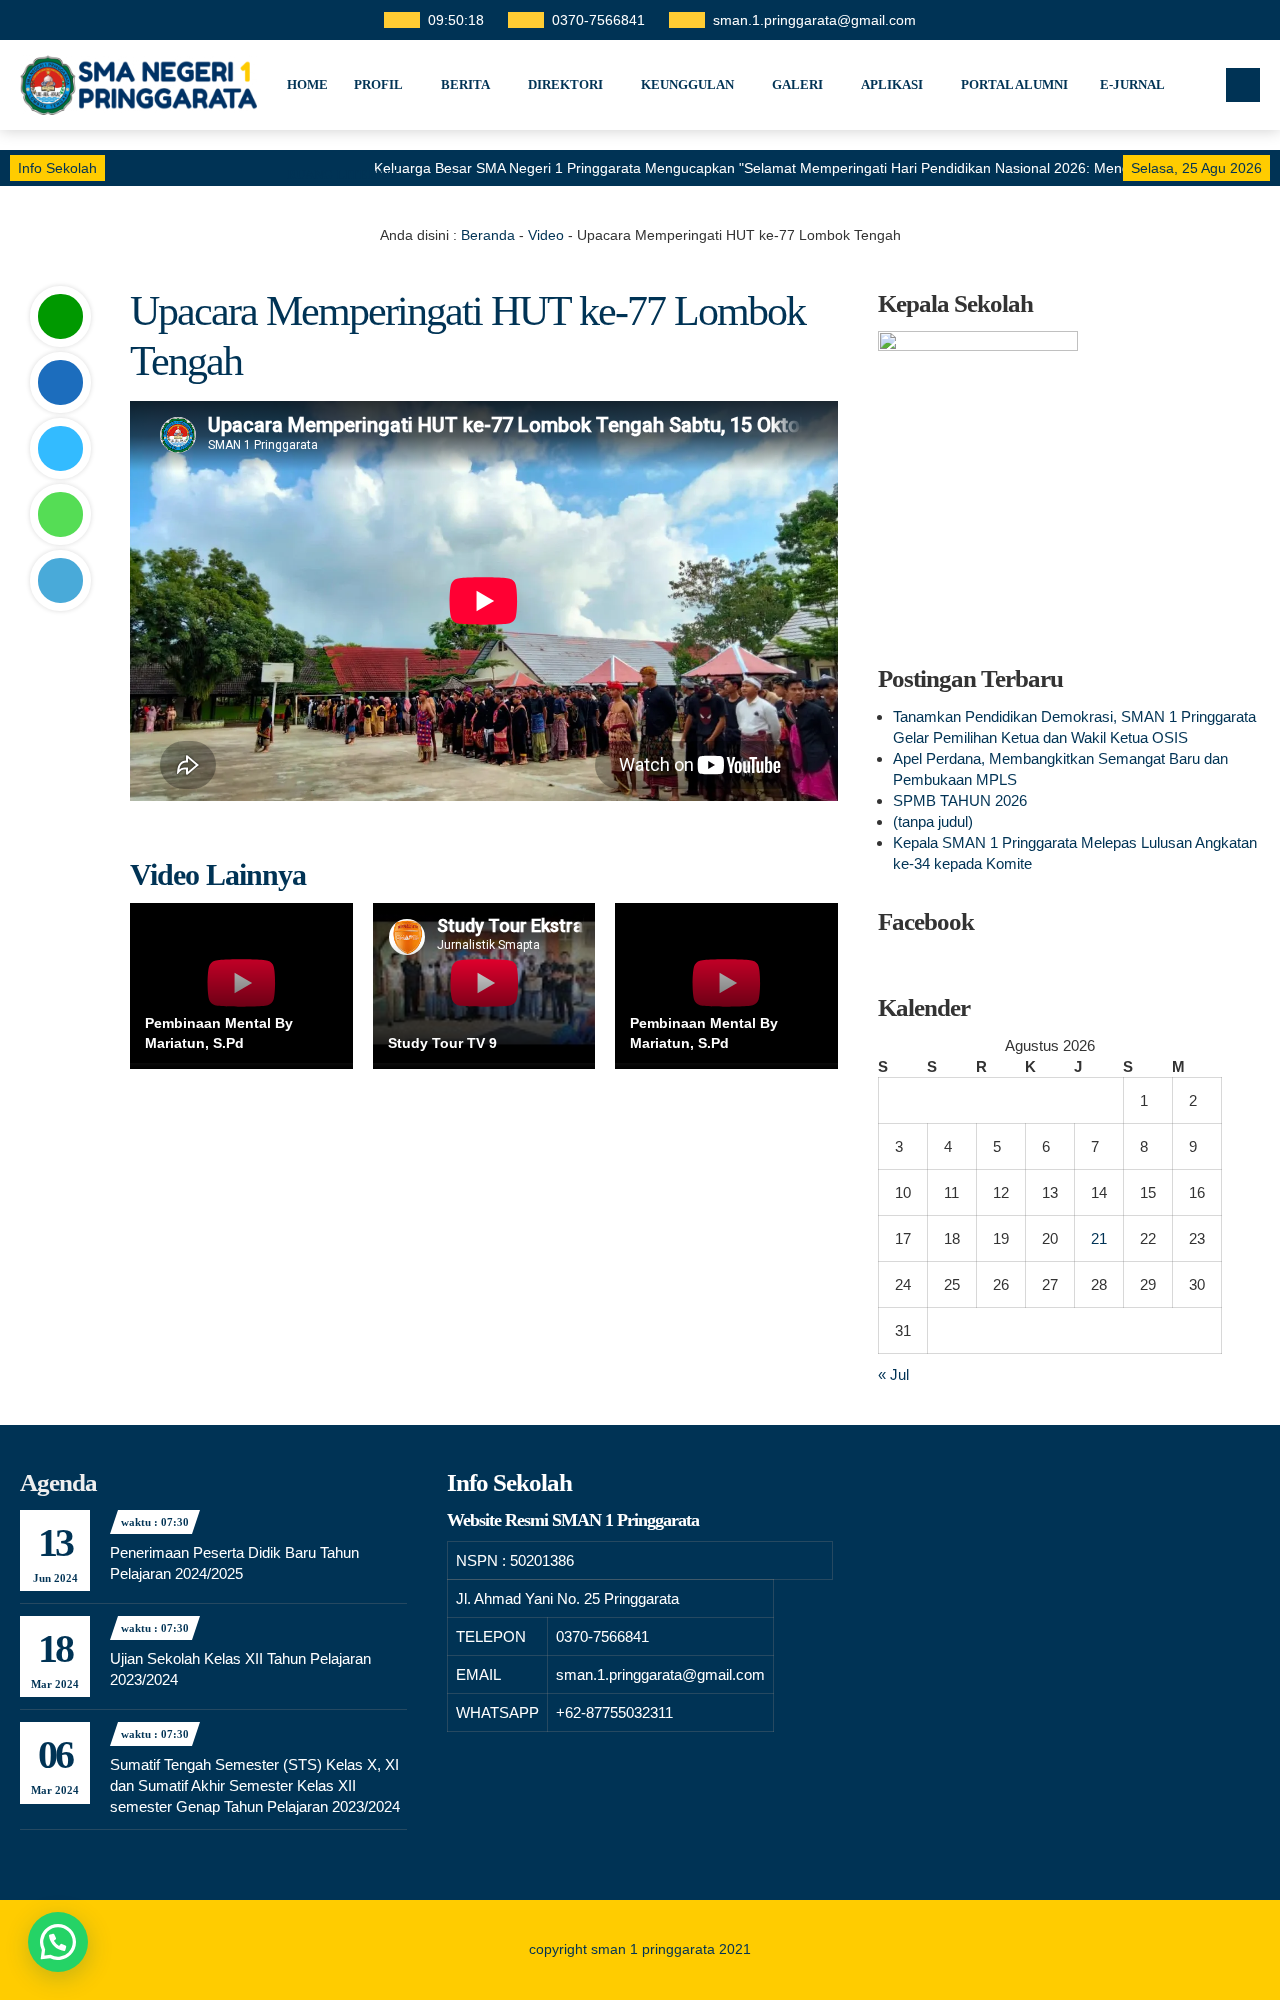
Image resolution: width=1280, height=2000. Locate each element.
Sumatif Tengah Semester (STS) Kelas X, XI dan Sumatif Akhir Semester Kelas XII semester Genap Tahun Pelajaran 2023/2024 (255, 1785)
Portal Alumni (1014, 84)
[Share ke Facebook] (60, 382)
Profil (378, 84)
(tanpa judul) (933, 821)
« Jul (893, 1374)
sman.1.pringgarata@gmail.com (814, 20)
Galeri (797, 84)
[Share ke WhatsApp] (60, 514)
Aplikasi (892, 84)
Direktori (565, 84)
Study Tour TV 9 (442, 1043)
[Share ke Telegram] (60, 580)
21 (1099, 1238)
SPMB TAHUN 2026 (960, 800)
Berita (465, 84)
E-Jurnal (1132, 84)
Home (307, 84)
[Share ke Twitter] (60, 448)
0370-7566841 (598, 20)
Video (546, 235)
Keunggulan (687, 84)
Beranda (488, 235)
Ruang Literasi (342, 174)
